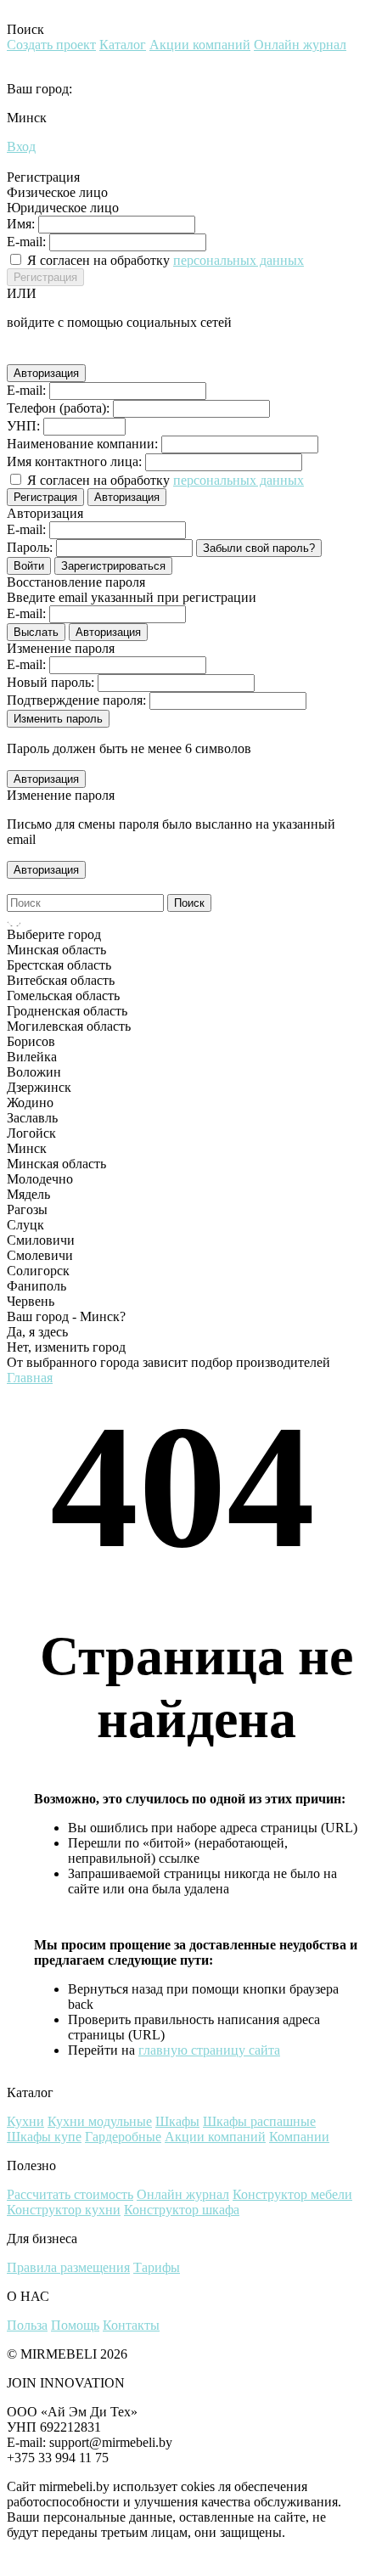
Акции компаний (200, 45)
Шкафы (177, 2121)
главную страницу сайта (209, 2050)
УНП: (23, 426)
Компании (299, 2137)
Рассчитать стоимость (70, 2194)
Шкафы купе (44, 2137)
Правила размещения (68, 2267)
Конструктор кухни (64, 2210)
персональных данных (239, 260)
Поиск (189, 903)
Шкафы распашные (259, 2121)
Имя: (21, 224)
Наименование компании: (82, 444)
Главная (30, 1378)
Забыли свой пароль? (259, 548)
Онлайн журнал (300, 45)
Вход (21, 146)
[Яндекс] (88, 354)
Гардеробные (123, 2137)
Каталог (123, 45)
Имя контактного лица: (74, 461)
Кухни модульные (100, 2121)
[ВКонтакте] (41, 354)
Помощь (75, 2325)
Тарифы (157, 2267)
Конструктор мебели (292, 2194)
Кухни (25, 2121)
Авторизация (46, 373)
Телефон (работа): (58, 408)
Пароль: (30, 547)
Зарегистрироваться (113, 566)
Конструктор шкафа (182, 2210)
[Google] (17, 354)
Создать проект (51, 45)
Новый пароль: (51, 682)
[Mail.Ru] (65, 354)
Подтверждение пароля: (76, 700)
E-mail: (26, 242)
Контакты (131, 2325)
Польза (27, 2325)
